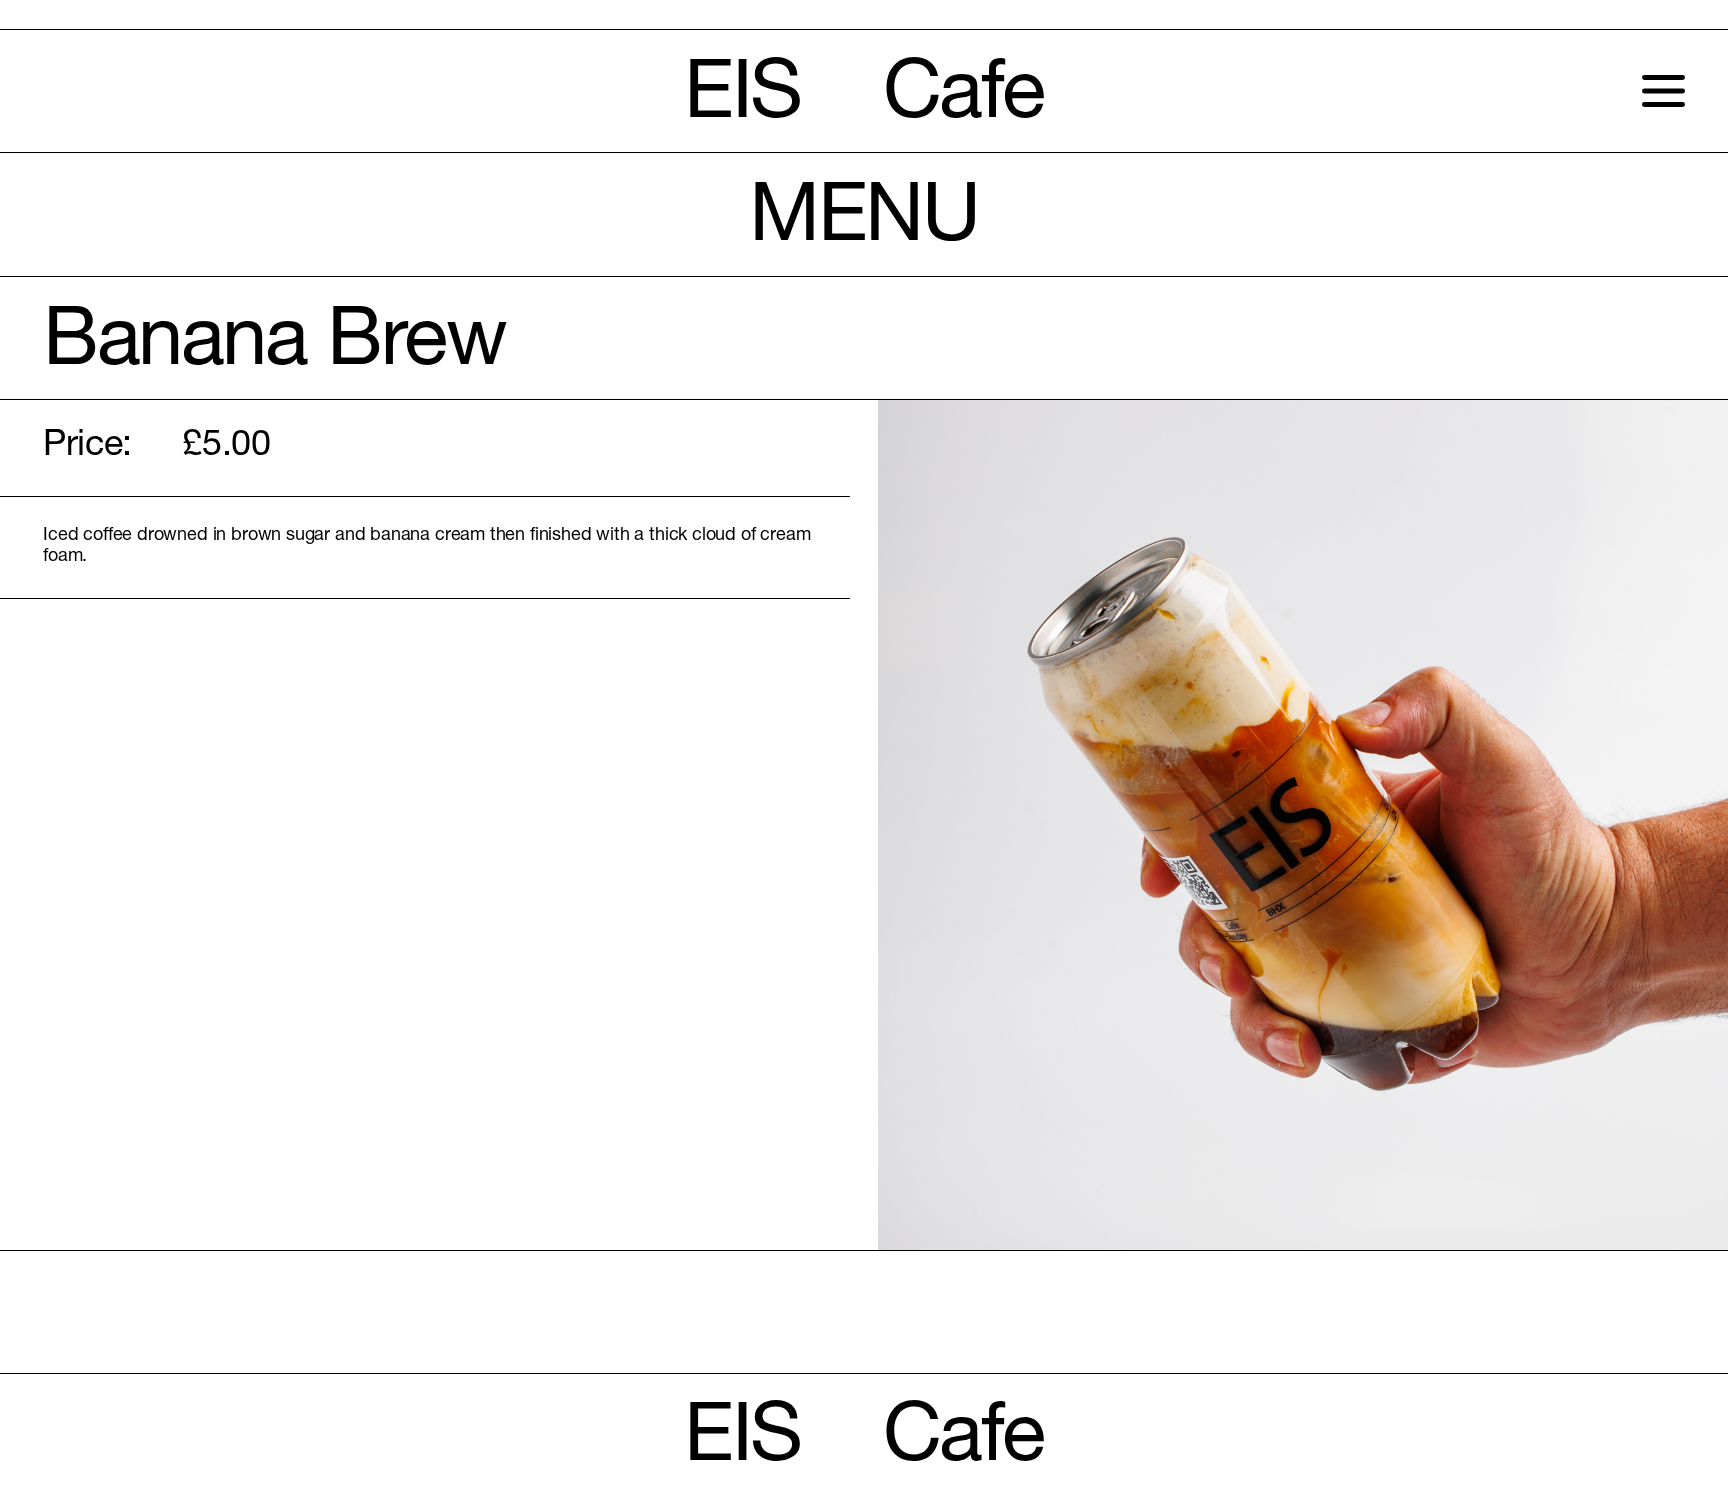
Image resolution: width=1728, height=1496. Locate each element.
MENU (863, 222)
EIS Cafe (864, 99)
